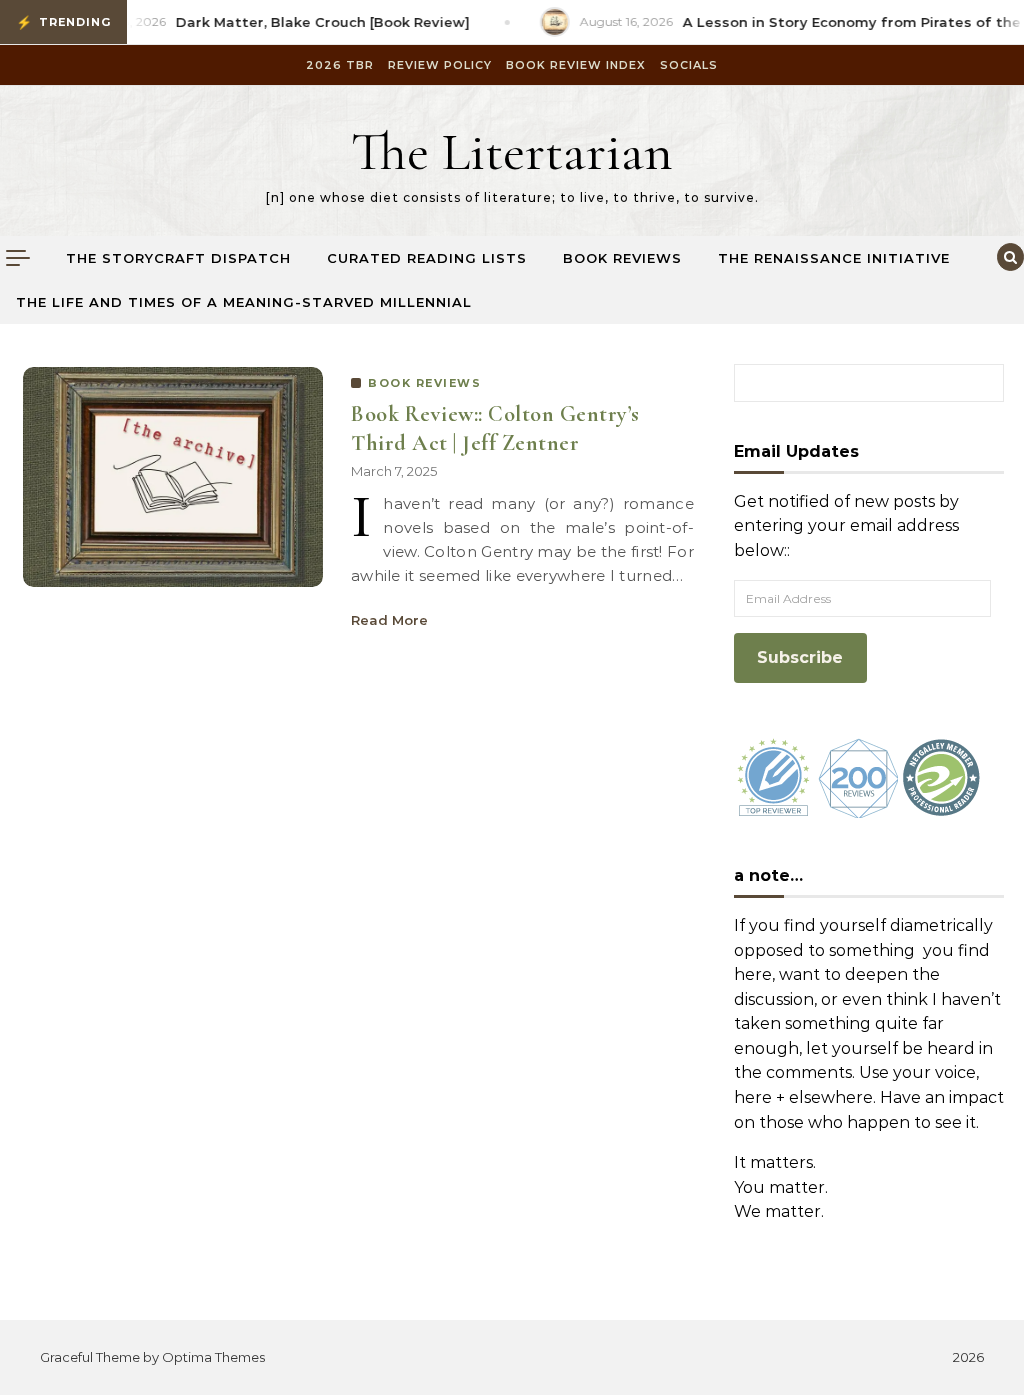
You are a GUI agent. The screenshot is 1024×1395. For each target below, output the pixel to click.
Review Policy (440, 65)
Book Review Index (576, 65)
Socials (689, 65)
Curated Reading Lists (427, 258)
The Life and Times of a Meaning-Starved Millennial (244, 302)
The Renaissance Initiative (834, 258)
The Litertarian (512, 151)
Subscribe (800, 657)
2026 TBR (340, 65)
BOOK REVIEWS (424, 383)
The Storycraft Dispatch (178, 258)
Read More (389, 620)
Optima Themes (213, 1357)
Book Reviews (622, 258)
